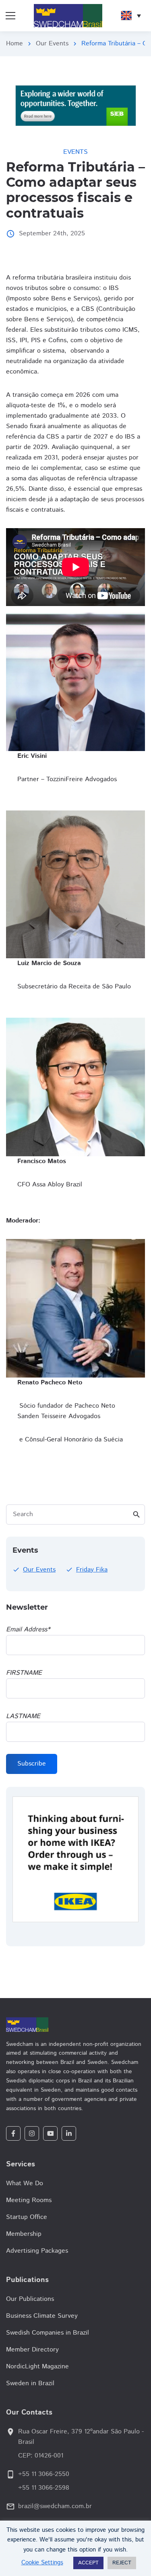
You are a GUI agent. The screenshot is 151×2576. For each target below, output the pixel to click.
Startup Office (27, 2217)
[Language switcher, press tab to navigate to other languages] (131, 16)
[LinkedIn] (69, 2133)
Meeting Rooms (29, 2200)
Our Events (52, 44)
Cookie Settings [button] (42, 2563)
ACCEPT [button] (88, 2563)
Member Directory (32, 2350)
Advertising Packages (37, 2251)
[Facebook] (13, 2133)
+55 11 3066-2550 (44, 2474)
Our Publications (30, 2299)
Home (14, 44)
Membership (24, 2234)
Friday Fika (92, 1570)
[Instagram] (32, 2133)
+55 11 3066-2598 (44, 2488)
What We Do (25, 2183)
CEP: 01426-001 (41, 2456)
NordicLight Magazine (37, 2367)
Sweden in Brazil (30, 2383)
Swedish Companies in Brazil (48, 2333)
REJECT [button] (122, 2563)
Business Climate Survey (42, 2316)
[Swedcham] (75, 2025)
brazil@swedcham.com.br (55, 2506)
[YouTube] (50, 2133)
